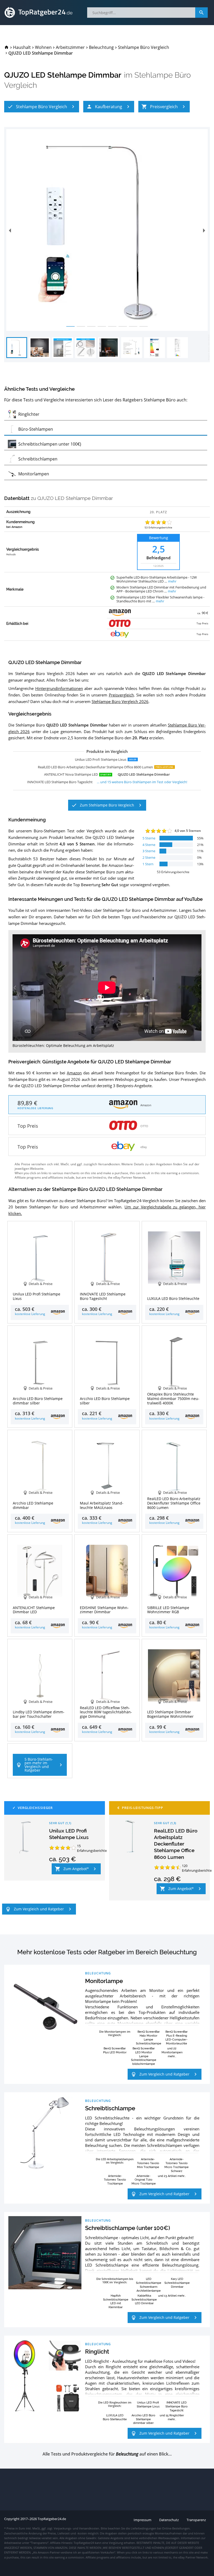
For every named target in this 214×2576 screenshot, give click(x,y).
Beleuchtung (98, 1973)
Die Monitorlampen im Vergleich (115, 2033)
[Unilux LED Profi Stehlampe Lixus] (26, 1836)
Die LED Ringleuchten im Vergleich (115, 2404)
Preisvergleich (121, 695)
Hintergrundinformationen (59, 688)
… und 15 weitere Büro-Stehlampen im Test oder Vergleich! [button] (142, 782)
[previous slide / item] (10, 230)
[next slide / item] (204, 230)
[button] (42, 107)
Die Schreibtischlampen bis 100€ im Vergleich (115, 2280)
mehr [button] (172, 581)
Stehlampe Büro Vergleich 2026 (120, 701)
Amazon (74, 1073)
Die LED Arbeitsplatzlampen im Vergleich (115, 2161)
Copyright (12, 2519)
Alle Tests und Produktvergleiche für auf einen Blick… (107, 2454)
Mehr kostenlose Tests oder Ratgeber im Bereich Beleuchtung (107, 1952)
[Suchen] (201, 13)
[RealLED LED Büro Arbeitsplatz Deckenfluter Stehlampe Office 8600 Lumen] (130, 1836)
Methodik (11, 555)
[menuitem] (7, 47)
